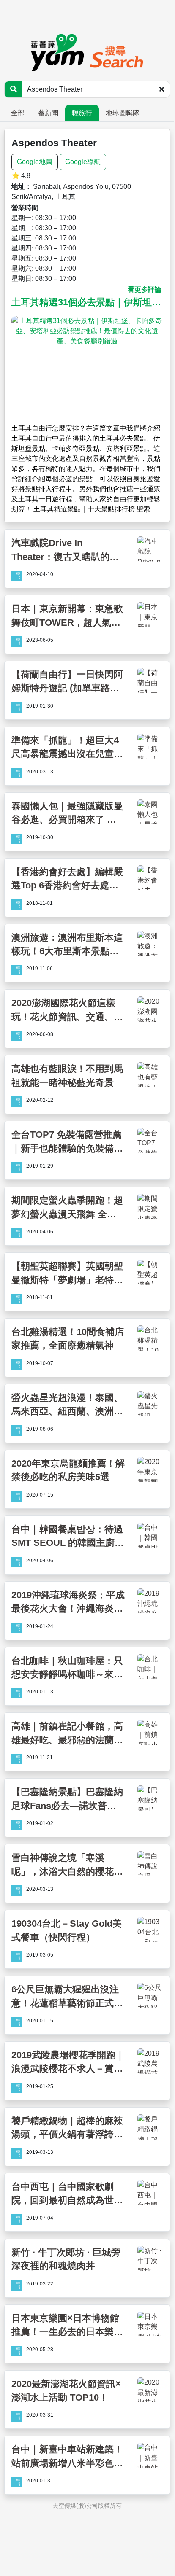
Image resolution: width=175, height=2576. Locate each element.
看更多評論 (145, 289)
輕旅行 (82, 113)
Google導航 (83, 162)
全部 (18, 113)
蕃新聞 (48, 113)
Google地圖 (35, 162)
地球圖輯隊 (123, 113)
